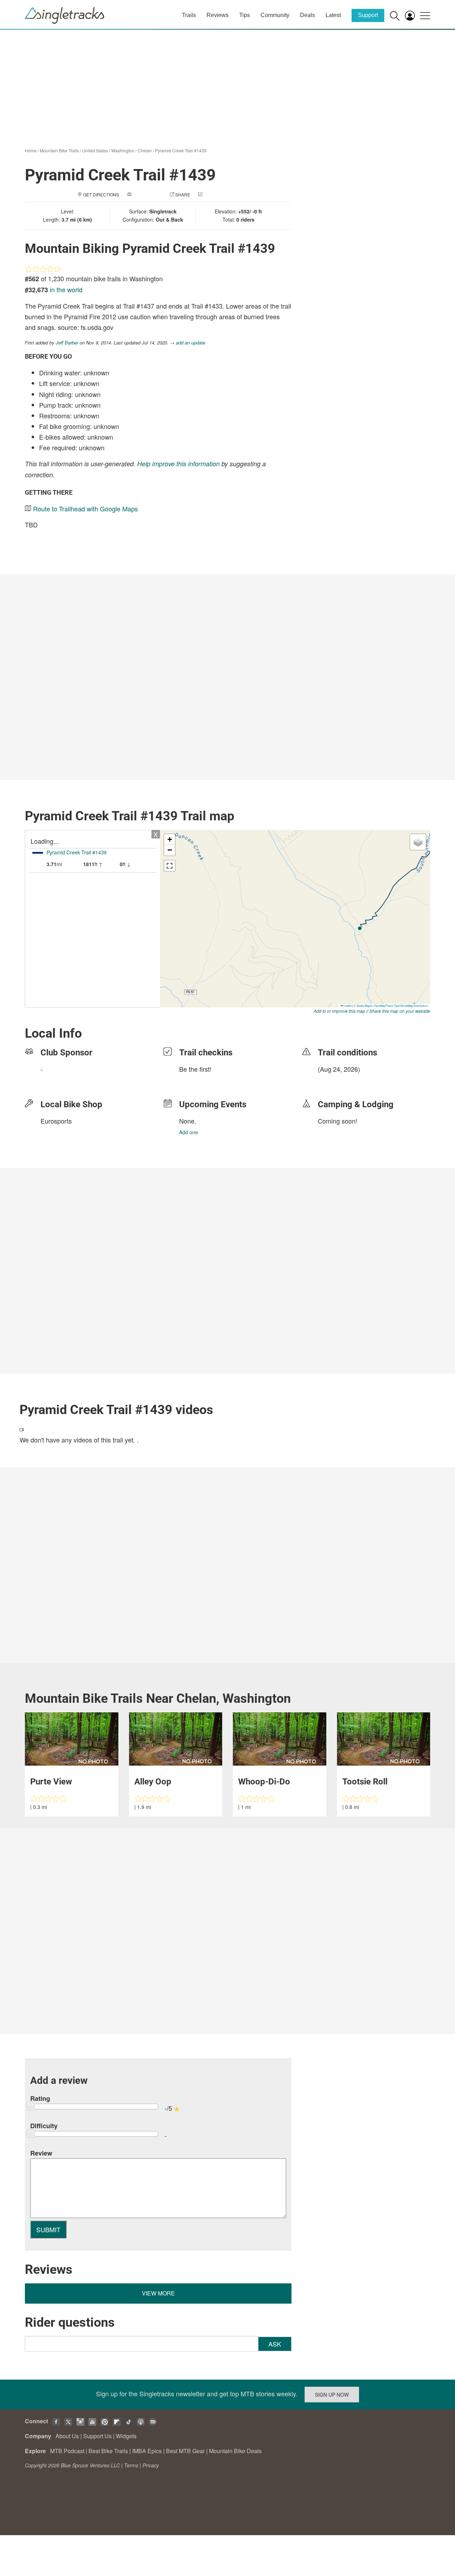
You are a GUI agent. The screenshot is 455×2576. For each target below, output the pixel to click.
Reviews (218, 15)
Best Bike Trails (108, 2451)
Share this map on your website (400, 1011)
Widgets (126, 2436)
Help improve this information (178, 464)
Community (275, 15)
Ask (275, 2344)
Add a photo (147, 194)
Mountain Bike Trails (59, 150)
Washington (123, 150)
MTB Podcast (67, 2451)
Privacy (151, 2465)
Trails (189, 15)
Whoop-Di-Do (264, 1782)
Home (31, 150)
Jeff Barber (67, 343)
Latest (333, 15)
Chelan (145, 150)
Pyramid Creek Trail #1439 (181, 150)
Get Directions (101, 194)
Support (368, 15)
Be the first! (195, 1069)
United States (95, 150)
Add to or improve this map (339, 1011)
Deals (307, 15)
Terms (131, 2465)
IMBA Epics (147, 2451)
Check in (214, 194)
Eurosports (56, 1121)
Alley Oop (153, 1782)
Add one (189, 1132)
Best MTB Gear (185, 2451)
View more (158, 2293)
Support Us (97, 2436)
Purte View (51, 1782)
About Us (67, 2436)
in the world (66, 289)
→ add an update (188, 343)
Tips (245, 15)
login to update (334, 1080)
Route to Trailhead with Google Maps (85, 509)
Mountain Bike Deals (235, 2451)
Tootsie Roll (365, 1782)
